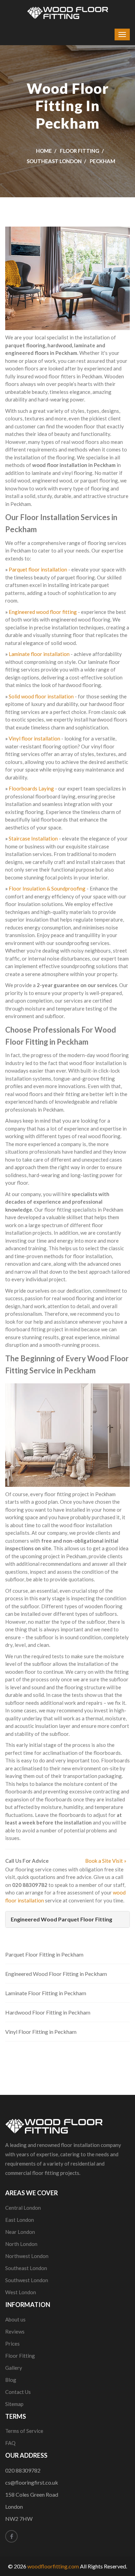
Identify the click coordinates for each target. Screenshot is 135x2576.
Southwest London (27, 2280)
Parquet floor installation (38, 569)
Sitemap (14, 2404)
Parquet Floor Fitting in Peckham (44, 1954)
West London (21, 2292)
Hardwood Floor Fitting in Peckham (48, 2012)
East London (20, 2220)
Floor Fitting (80, 151)
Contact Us (18, 2392)
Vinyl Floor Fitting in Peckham (41, 2032)
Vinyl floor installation (34, 738)
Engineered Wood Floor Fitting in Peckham (56, 1974)
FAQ (10, 2443)
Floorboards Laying (31, 788)
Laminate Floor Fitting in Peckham (46, 1993)
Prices (12, 2344)
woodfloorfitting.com (53, 2566)
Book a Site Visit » (106, 1861)
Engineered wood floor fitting (43, 612)
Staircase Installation (33, 838)
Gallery (14, 2368)
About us (15, 2319)
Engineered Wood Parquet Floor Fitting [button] (61, 1919)
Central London (23, 2208)
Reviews (15, 2331)
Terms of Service (24, 2431)
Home (44, 151)
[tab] (67, 1919)
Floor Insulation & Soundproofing (47, 888)
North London (21, 2244)
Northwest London (27, 2256)
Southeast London (54, 161)
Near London (20, 2232)
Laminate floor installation (39, 654)
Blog (11, 2380)
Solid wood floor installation (41, 696)
